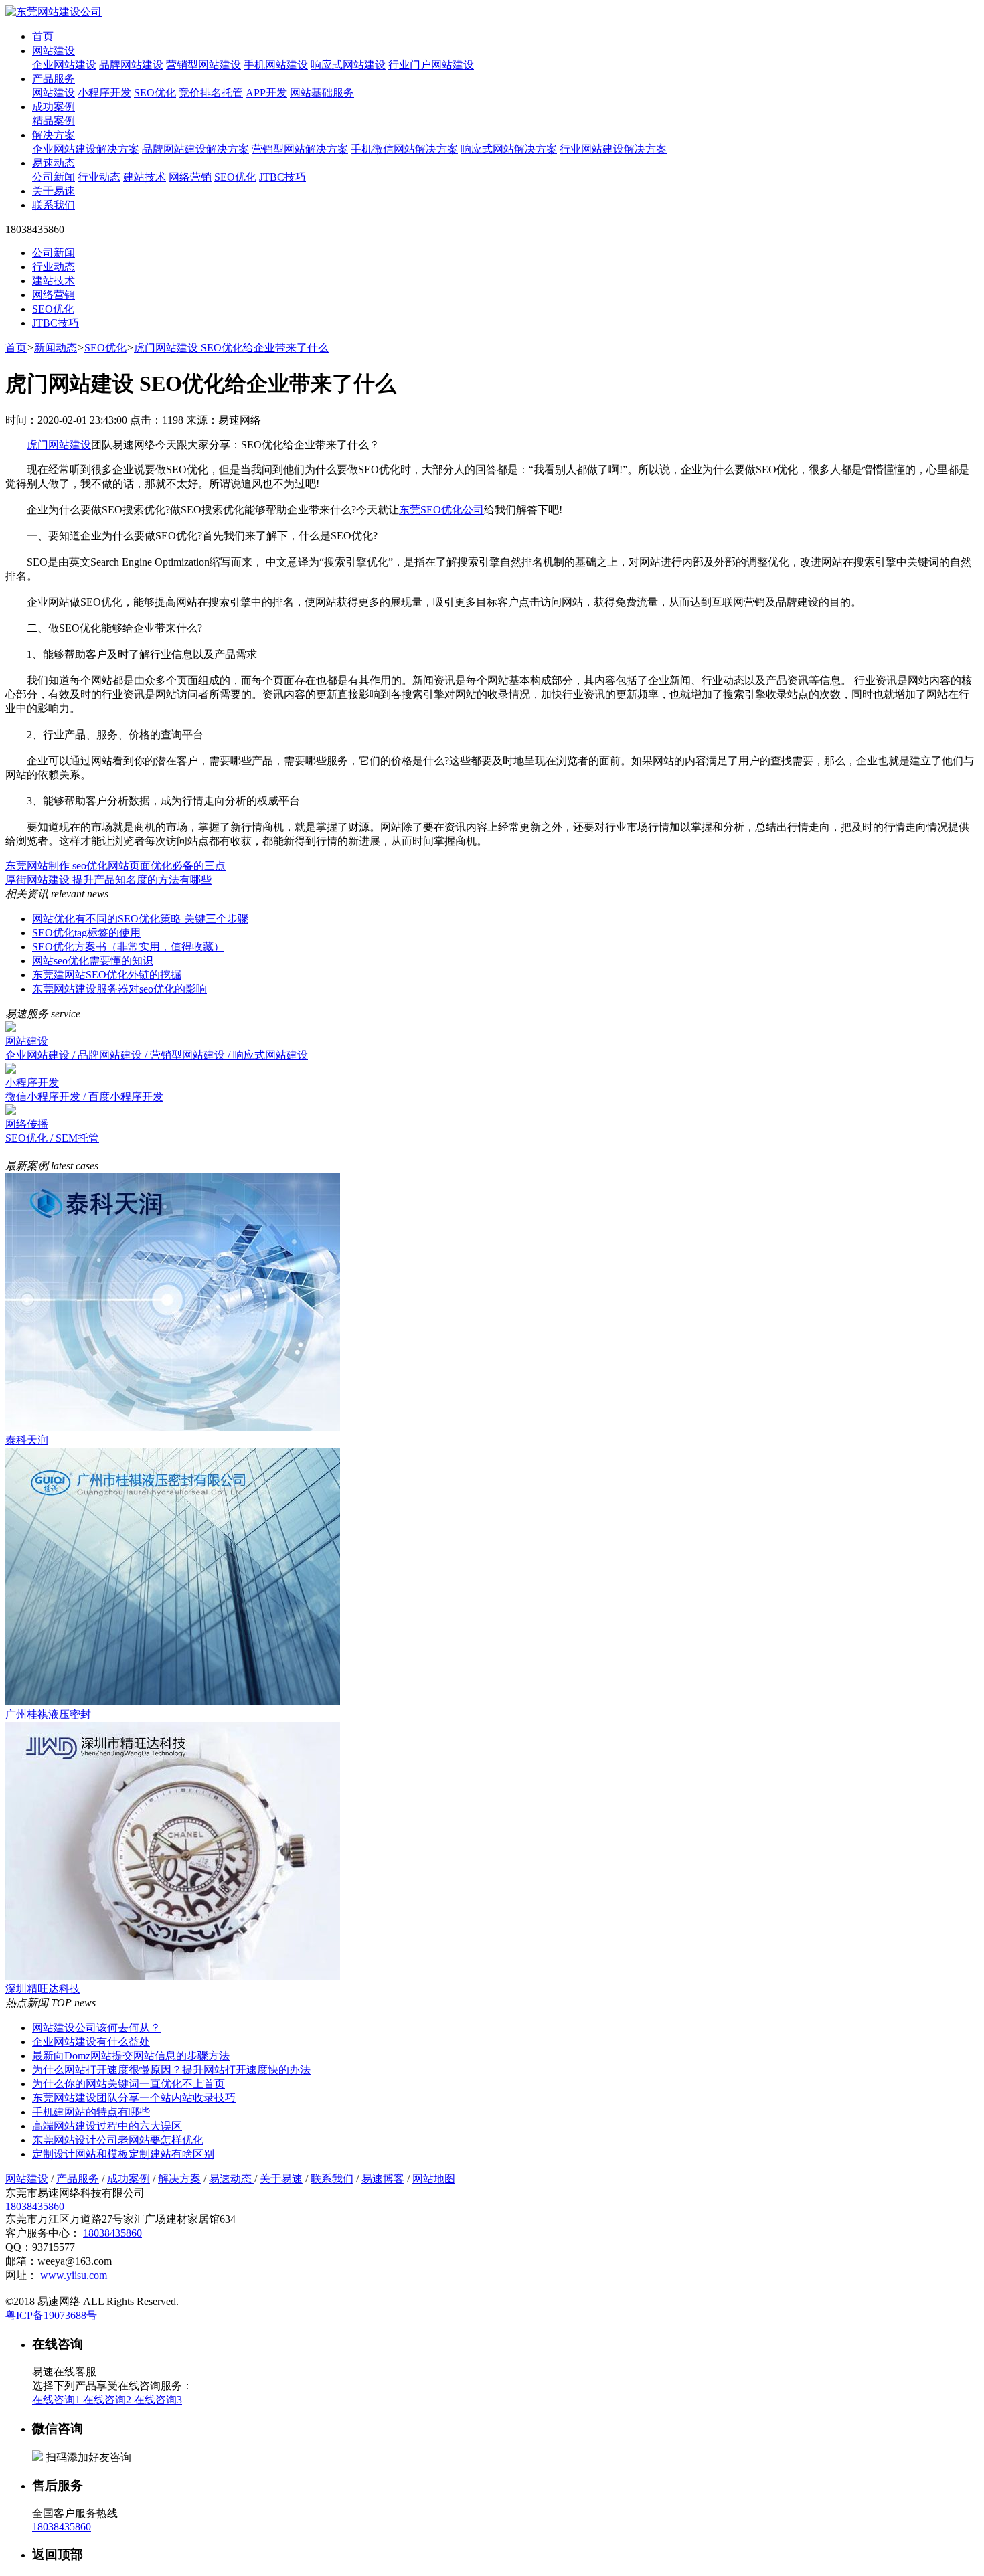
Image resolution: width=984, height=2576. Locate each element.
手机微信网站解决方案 (404, 149)
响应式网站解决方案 (509, 149)
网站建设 (54, 51)
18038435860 (35, 2206)
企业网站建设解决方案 (86, 149)
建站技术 (145, 177)
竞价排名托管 (211, 93)
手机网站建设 (276, 65)
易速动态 (54, 163)
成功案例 (54, 107)
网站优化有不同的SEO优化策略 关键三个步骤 (140, 919)
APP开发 (266, 93)
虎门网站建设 (59, 445)
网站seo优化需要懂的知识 (93, 961)
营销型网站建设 (203, 65)
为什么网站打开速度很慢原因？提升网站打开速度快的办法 (171, 2070)
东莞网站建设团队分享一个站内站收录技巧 (134, 2098)
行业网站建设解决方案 (613, 149)
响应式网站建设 (348, 65)
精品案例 (54, 121)
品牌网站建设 (131, 65)
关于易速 (54, 191)
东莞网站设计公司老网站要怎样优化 (118, 2140)
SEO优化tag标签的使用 (86, 933)
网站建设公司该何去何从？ (96, 2028)
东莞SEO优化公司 (441, 510)
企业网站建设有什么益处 (91, 2042)
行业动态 (99, 177)
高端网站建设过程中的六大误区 (107, 2126)
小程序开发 (104, 93)
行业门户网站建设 (431, 65)
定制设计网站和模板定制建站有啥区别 (123, 2154)
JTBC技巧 (282, 177)
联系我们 (54, 205)
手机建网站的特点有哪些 (91, 2112)
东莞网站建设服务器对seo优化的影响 (119, 989)
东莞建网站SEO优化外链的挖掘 (107, 975)
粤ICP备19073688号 (51, 2315)
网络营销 (190, 177)
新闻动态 (56, 348)
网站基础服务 (322, 93)
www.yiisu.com (74, 2275)
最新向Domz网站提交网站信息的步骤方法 (131, 2056)
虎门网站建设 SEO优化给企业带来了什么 (231, 348)
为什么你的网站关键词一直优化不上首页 (129, 2084)
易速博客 (383, 2179)
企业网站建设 (64, 65)
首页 (43, 36)
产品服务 (54, 79)
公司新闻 (54, 177)
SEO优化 (155, 93)
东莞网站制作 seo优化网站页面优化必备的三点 (115, 866)
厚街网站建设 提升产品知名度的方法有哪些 (108, 880)
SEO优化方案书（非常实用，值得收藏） (128, 947)
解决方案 (54, 135)
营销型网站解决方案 (300, 149)
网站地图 (434, 2179)
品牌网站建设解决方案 (195, 149)
